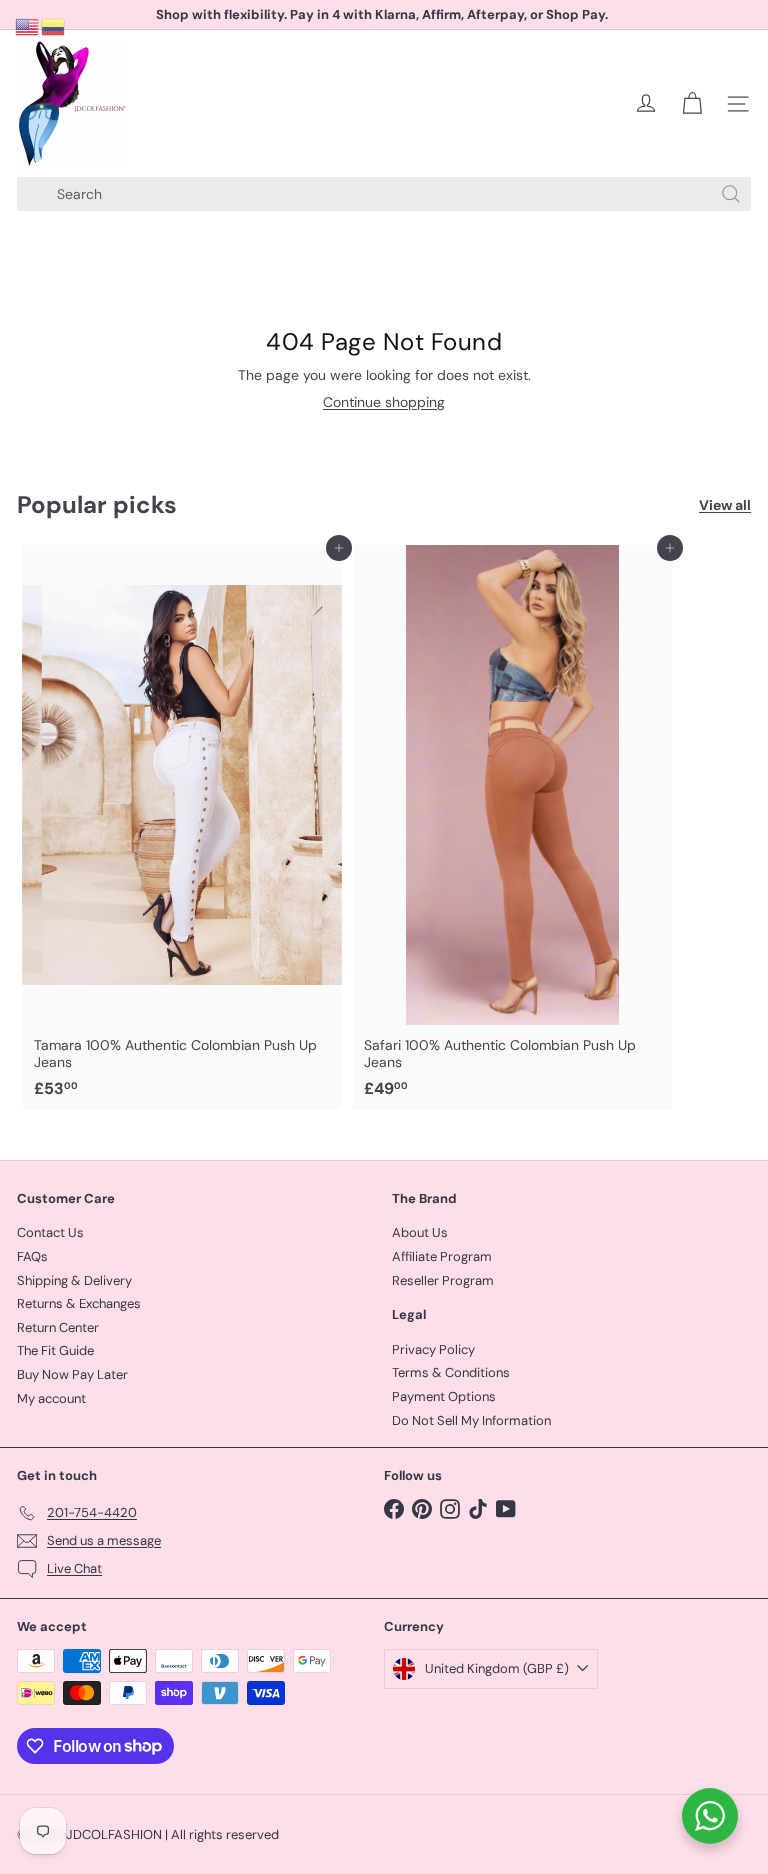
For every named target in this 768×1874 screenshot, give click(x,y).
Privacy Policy (433, 1349)
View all (725, 505)
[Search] (731, 194)
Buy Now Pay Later (72, 1374)
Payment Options (444, 1396)
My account (51, 1398)
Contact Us (50, 1232)
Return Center (58, 1327)
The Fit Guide (55, 1350)
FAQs (32, 1256)
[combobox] (384, 194)
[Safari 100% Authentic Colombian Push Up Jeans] (512, 827)
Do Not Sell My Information (471, 1420)
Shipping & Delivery (74, 1280)
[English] (28, 26)
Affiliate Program (442, 1256)
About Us (420, 1232)
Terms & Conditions (451, 1372)
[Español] (54, 26)
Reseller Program (443, 1280)
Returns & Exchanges (79, 1303)
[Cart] (692, 104)
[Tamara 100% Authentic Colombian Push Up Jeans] (182, 827)
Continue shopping (384, 402)
